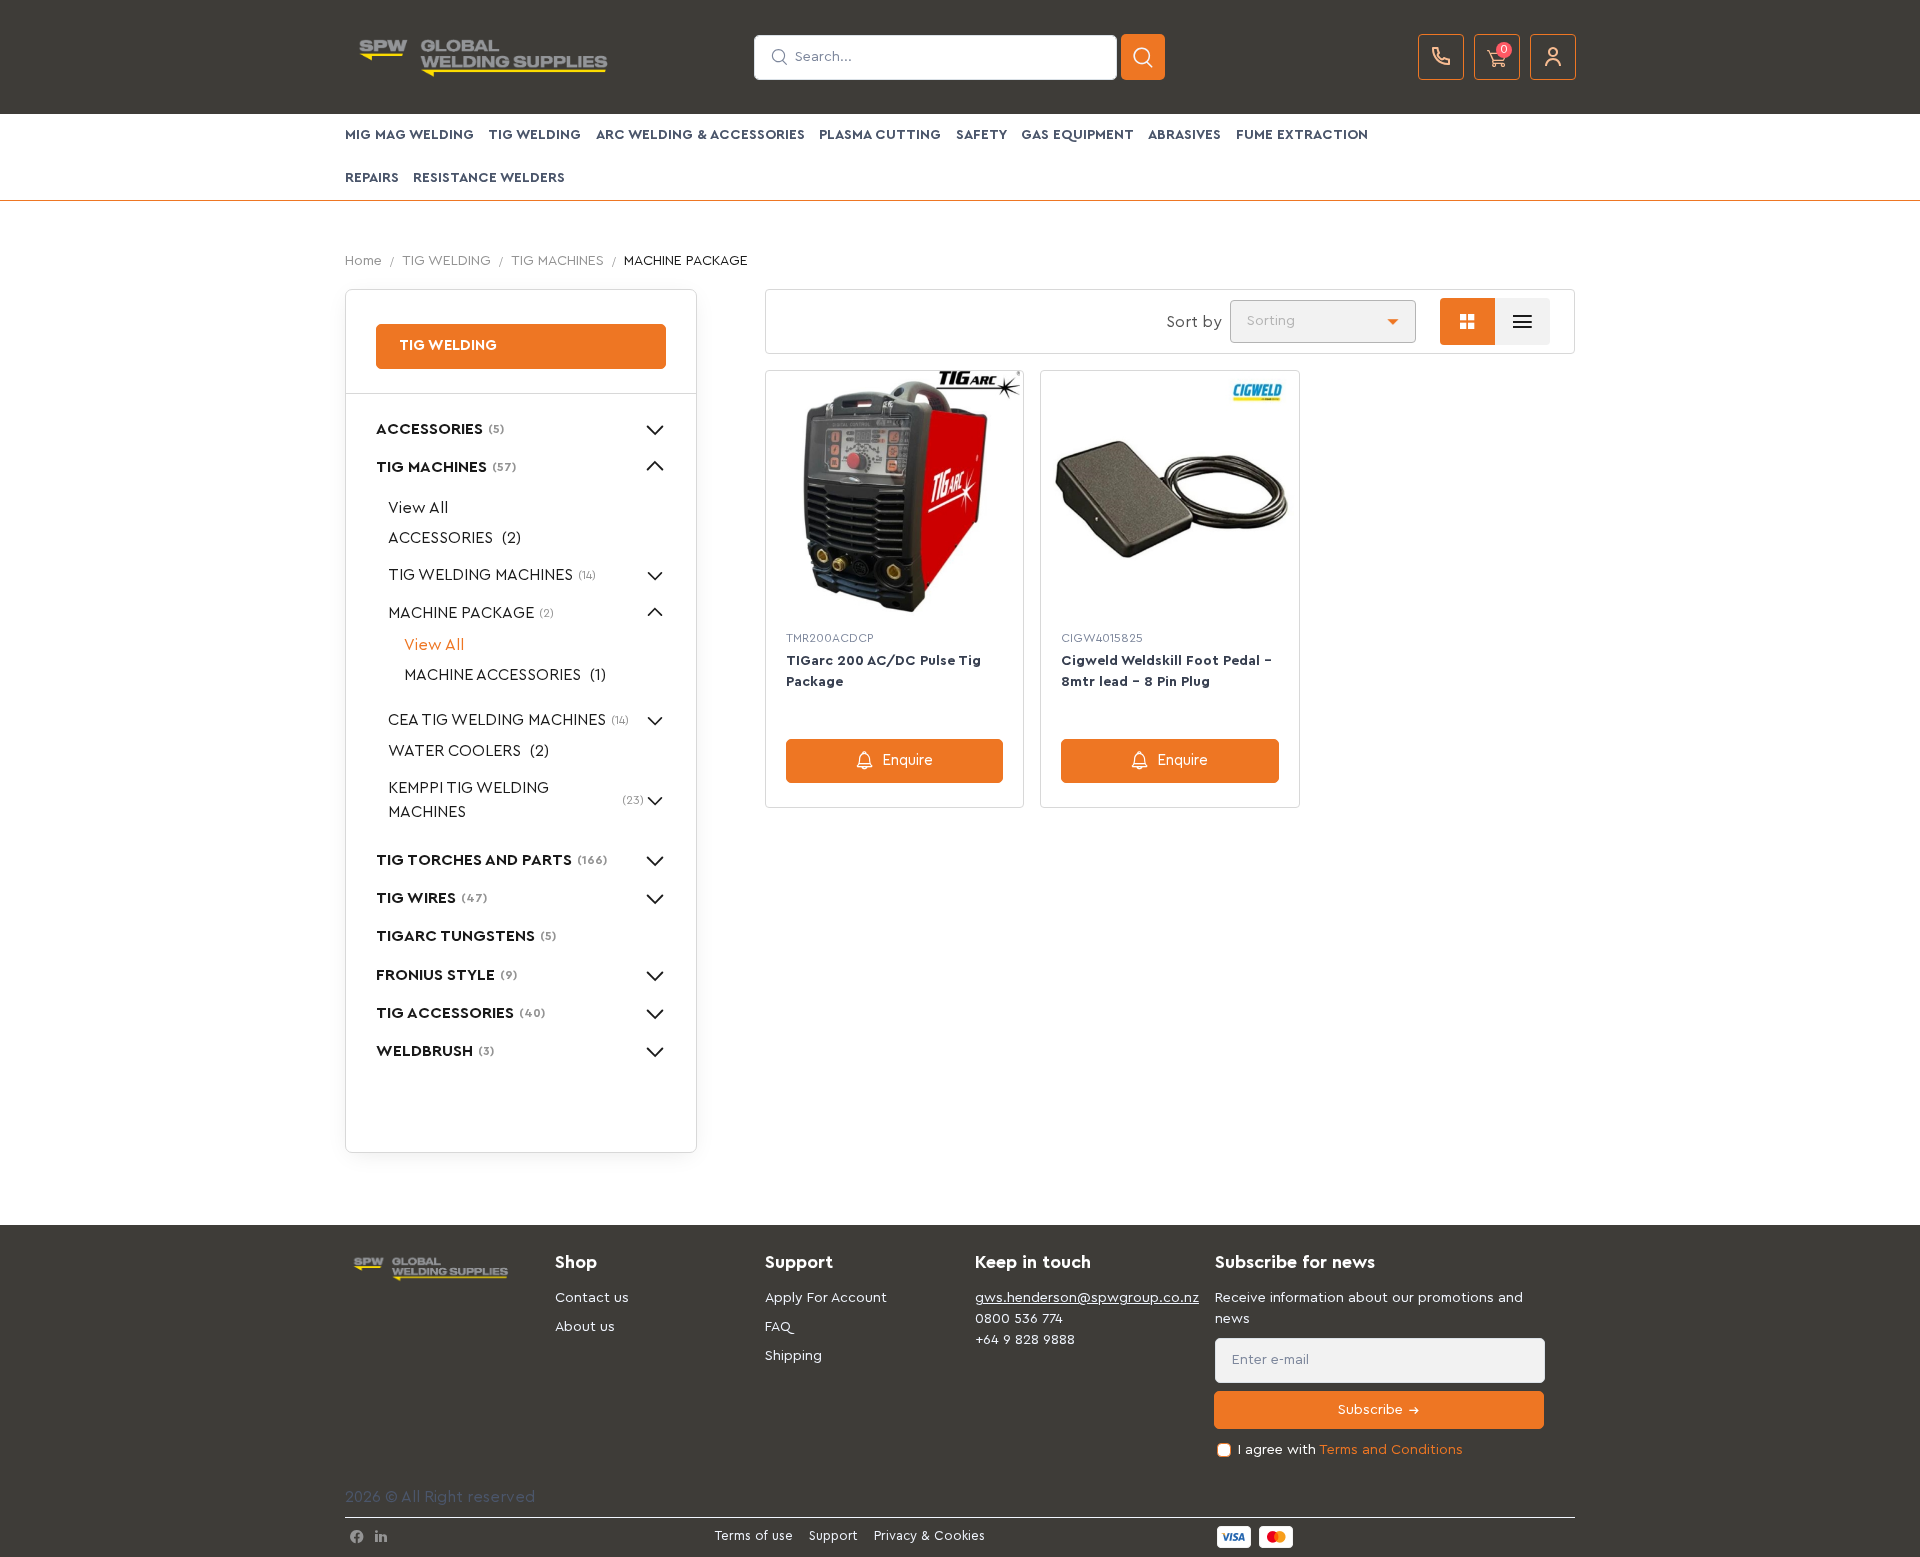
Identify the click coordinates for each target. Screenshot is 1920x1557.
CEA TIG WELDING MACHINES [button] (508, 720)
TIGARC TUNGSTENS (466, 936)
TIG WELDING (534, 135)
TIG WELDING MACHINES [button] (492, 575)
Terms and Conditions (1391, 1450)
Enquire (907, 760)
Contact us (592, 1298)
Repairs (372, 178)
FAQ (778, 1327)
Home (363, 261)
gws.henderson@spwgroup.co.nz (1065, 1298)
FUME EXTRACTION (1302, 135)
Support (833, 1535)
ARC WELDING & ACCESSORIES (700, 135)
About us (585, 1327)
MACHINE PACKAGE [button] (471, 613)
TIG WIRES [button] (431, 898)
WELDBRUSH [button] (435, 1051)
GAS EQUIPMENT (1077, 135)
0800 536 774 (1019, 1319)
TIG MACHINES (557, 261)
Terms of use (754, 1535)
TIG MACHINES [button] (446, 467)
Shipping (793, 1356)
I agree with (1350, 1450)
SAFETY (981, 135)
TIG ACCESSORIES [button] (460, 1013)
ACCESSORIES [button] (440, 429)
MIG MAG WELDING (409, 135)
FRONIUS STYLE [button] (446, 975)
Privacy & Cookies (929, 1535)
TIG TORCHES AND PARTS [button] (491, 860)
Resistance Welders (489, 178)
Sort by (1194, 322)
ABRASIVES (1184, 135)
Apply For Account (826, 1298)
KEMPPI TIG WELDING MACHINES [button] (516, 800)
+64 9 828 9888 (1025, 1340)
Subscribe (1372, 1410)
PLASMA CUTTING (880, 135)
